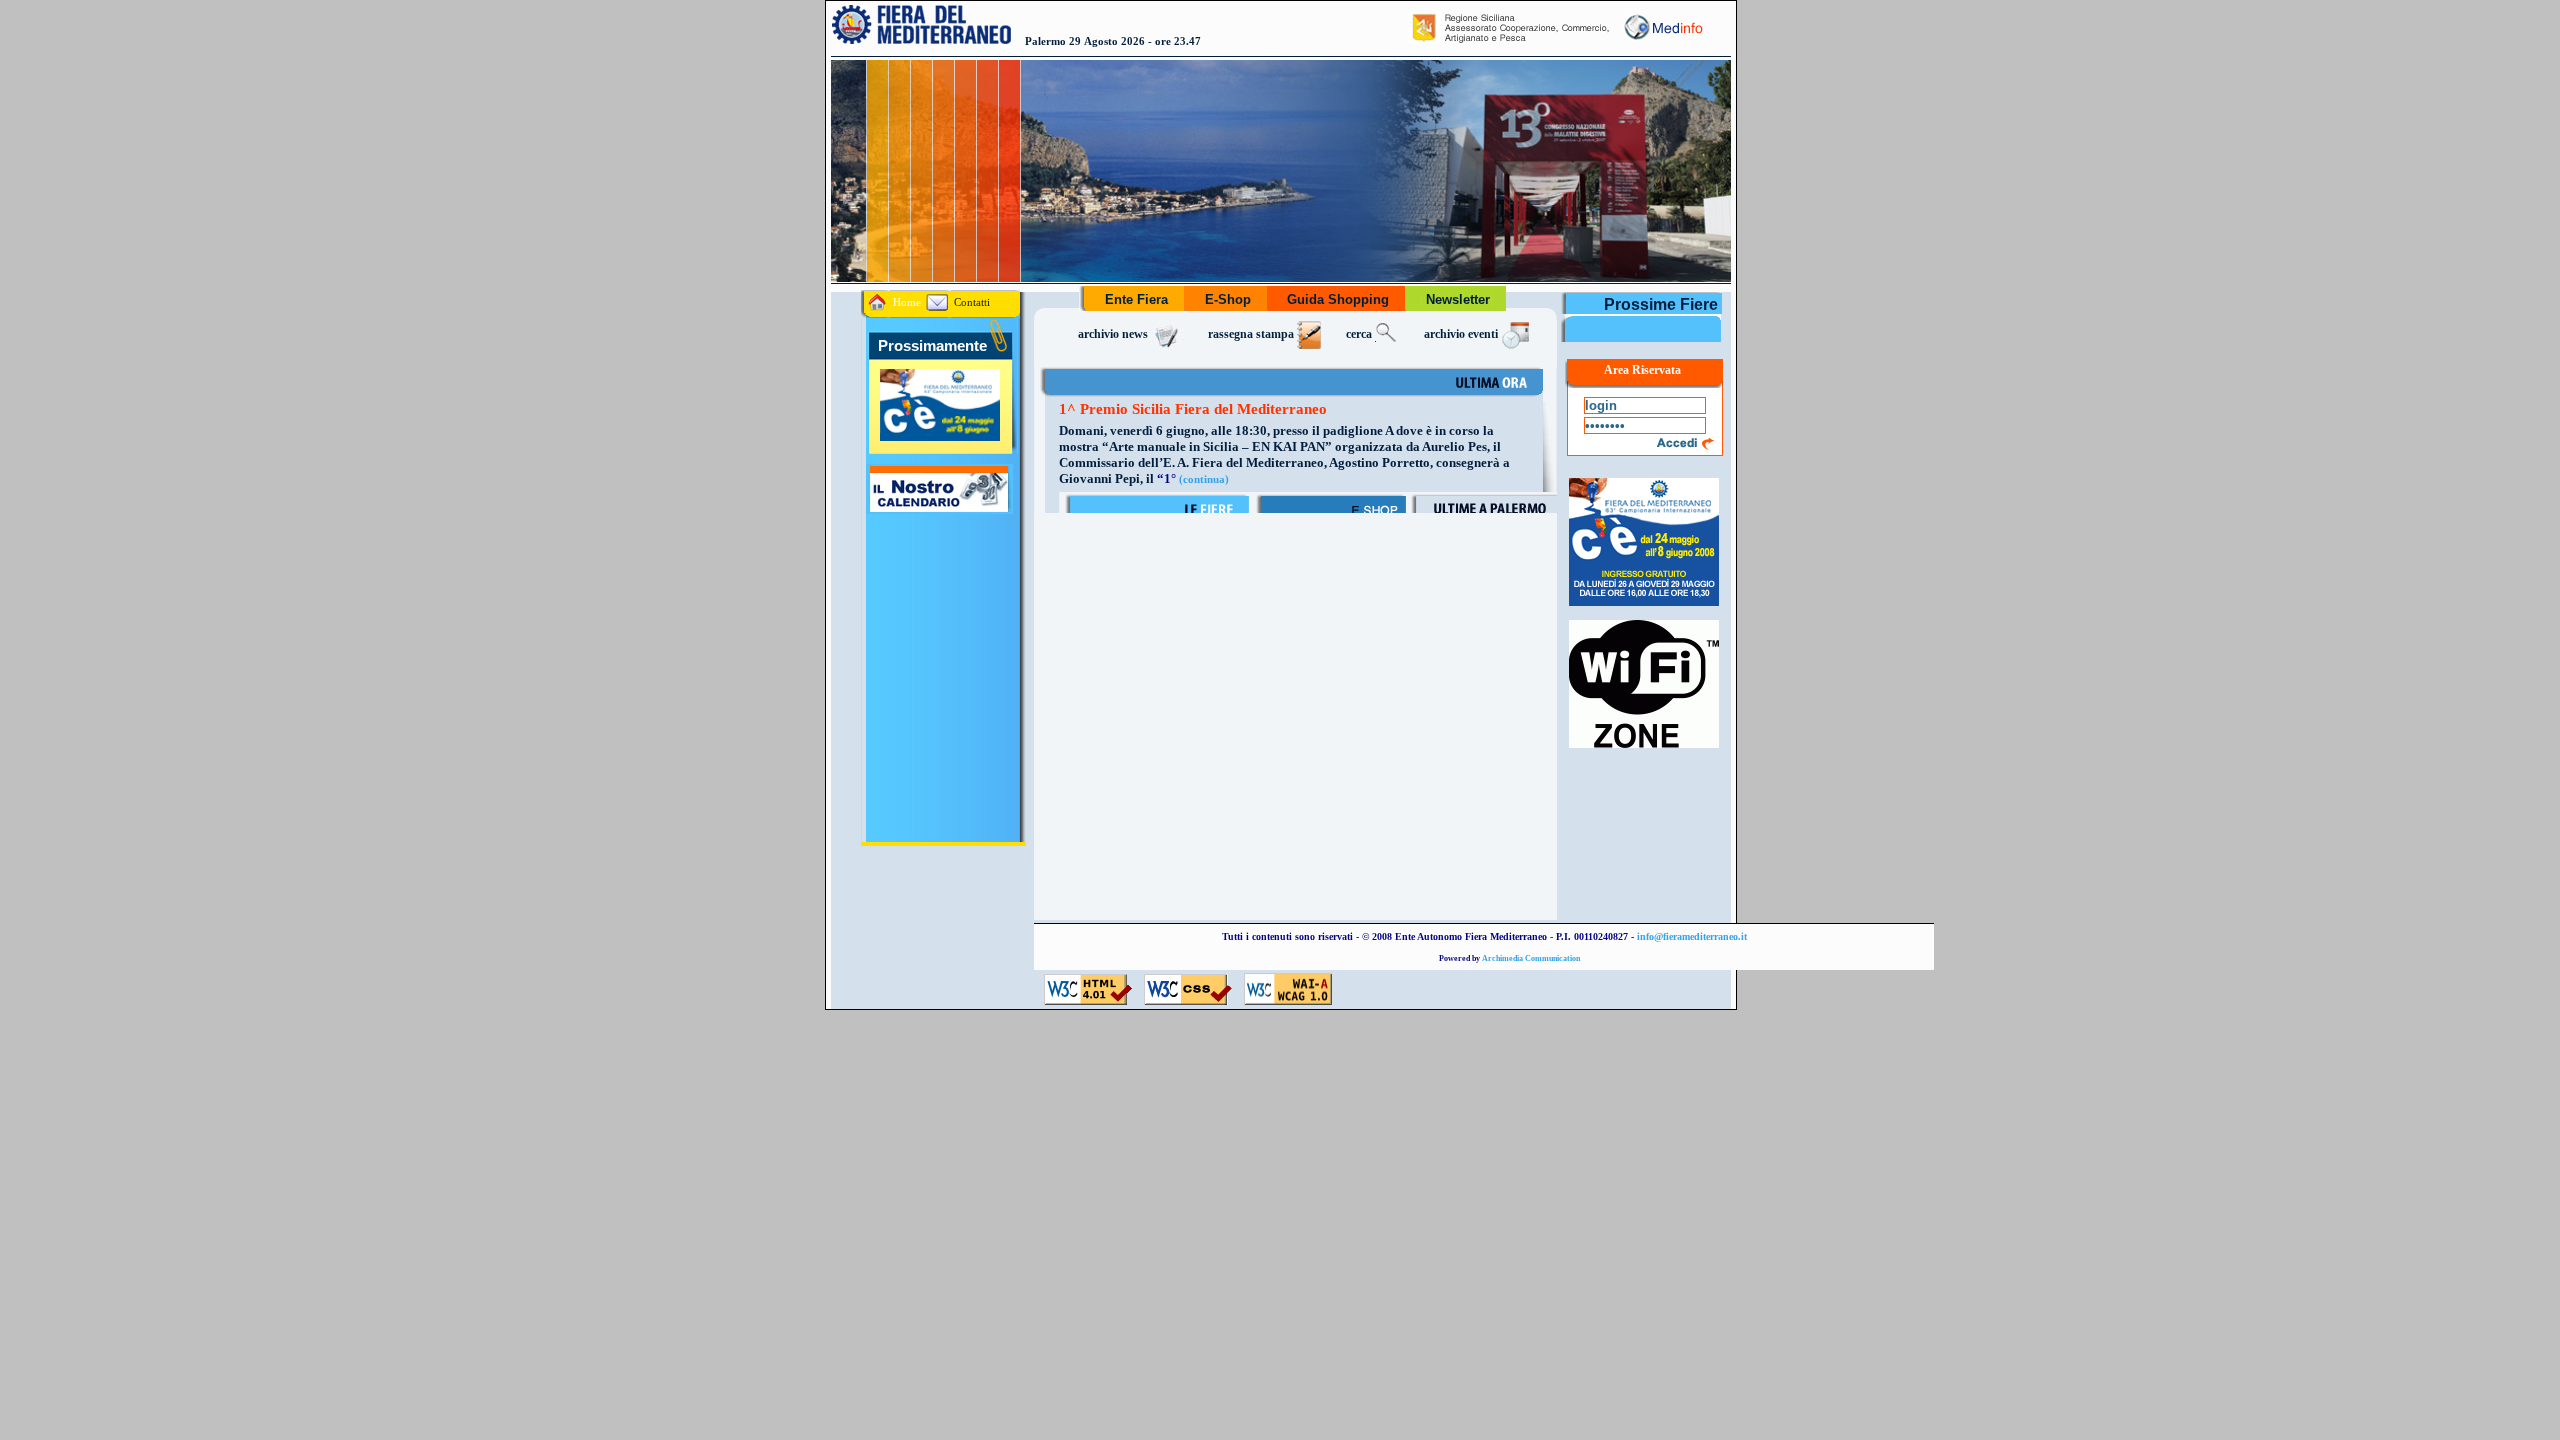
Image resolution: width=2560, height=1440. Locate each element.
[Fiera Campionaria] (1644, 606)
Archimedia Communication (1531, 958)
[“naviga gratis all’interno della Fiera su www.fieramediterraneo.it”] (1644, 748)
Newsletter (1458, 299)
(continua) (1204, 479)
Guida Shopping (1338, 299)
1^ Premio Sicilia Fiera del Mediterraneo (1193, 409)
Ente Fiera (1136, 299)
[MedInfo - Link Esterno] (1662, 40)
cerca (1360, 334)
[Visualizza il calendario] (937, 509)
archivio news (1114, 334)
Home (905, 302)
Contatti (970, 302)
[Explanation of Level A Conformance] (1288, 1000)
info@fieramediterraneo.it (1692, 936)
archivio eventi (1462, 334)
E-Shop (1228, 299)
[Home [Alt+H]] (922, 40)
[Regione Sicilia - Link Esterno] (1509, 40)
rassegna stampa (1252, 334)
